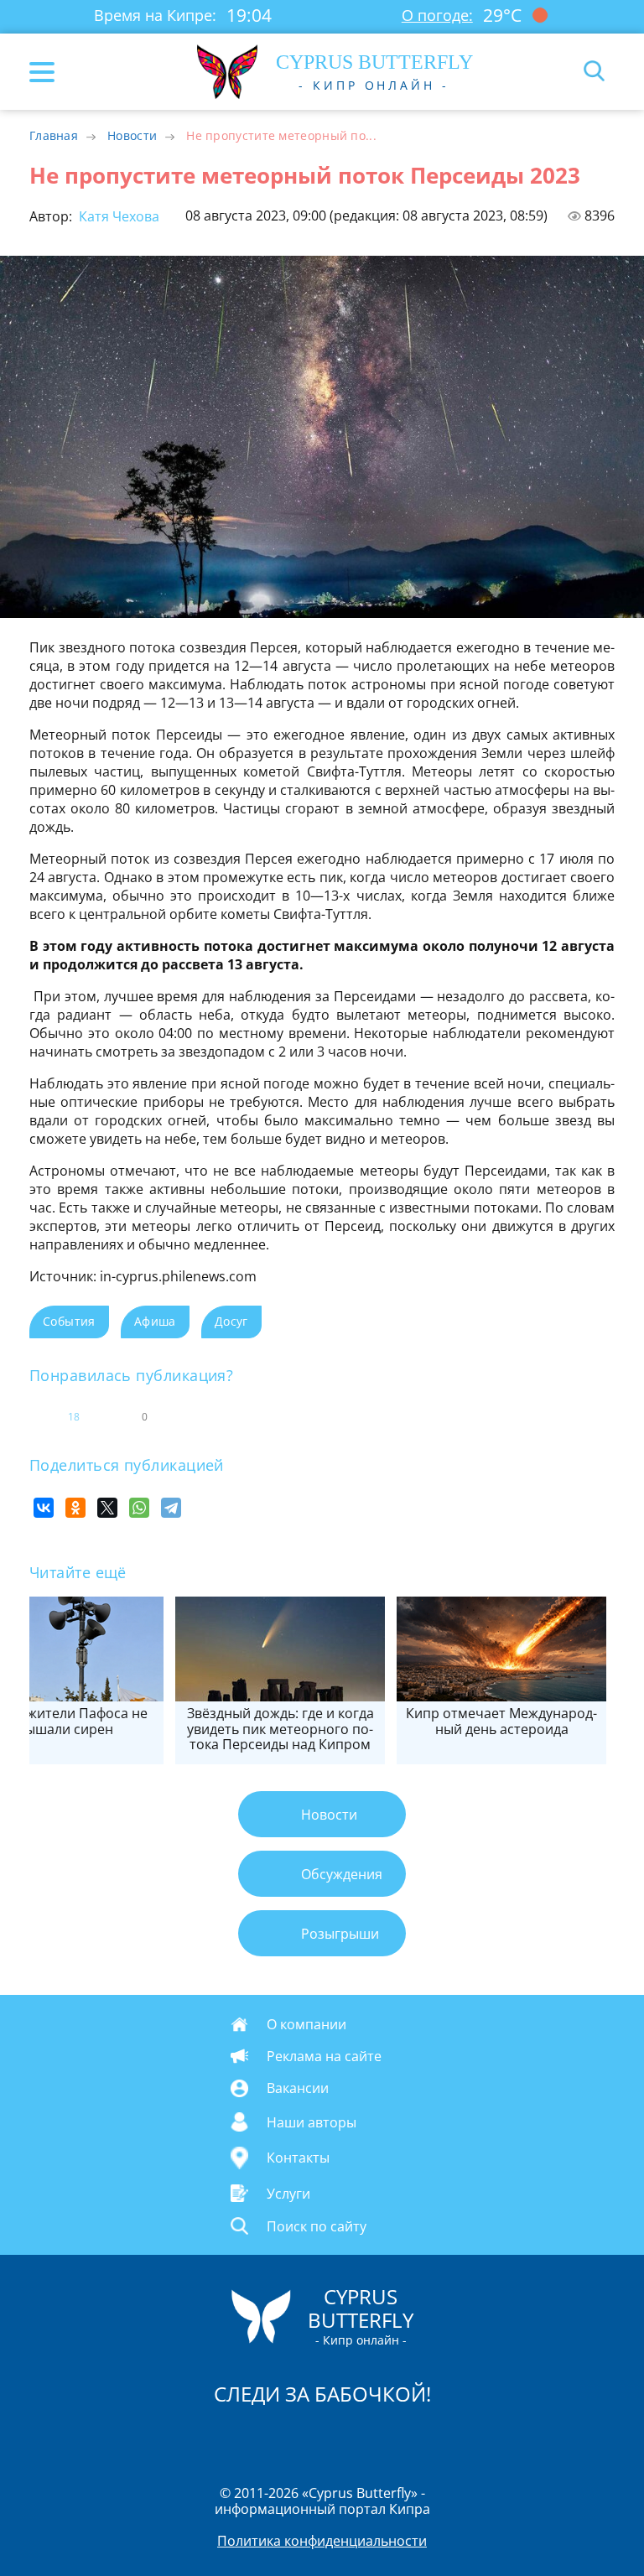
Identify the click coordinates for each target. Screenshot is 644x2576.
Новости (132, 135)
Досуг (231, 1321)
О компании (306, 2024)
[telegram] (343, 2438)
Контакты (298, 2158)
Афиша (155, 1321)
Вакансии (298, 2088)
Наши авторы (312, 2122)
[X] (107, 1508)
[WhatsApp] (139, 1508)
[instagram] (266, 2438)
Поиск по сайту (317, 2226)
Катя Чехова (117, 216)
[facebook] (227, 2438)
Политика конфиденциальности (322, 2541)
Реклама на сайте (324, 2056)
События (69, 1321)
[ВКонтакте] (44, 1508)
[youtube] (418, 2438)
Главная (54, 135)
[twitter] (304, 2438)
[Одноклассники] (75, 1508)
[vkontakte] (382, 2438)
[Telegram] (171, 1508)
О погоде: (437, 15)
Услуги (288, 2193)
